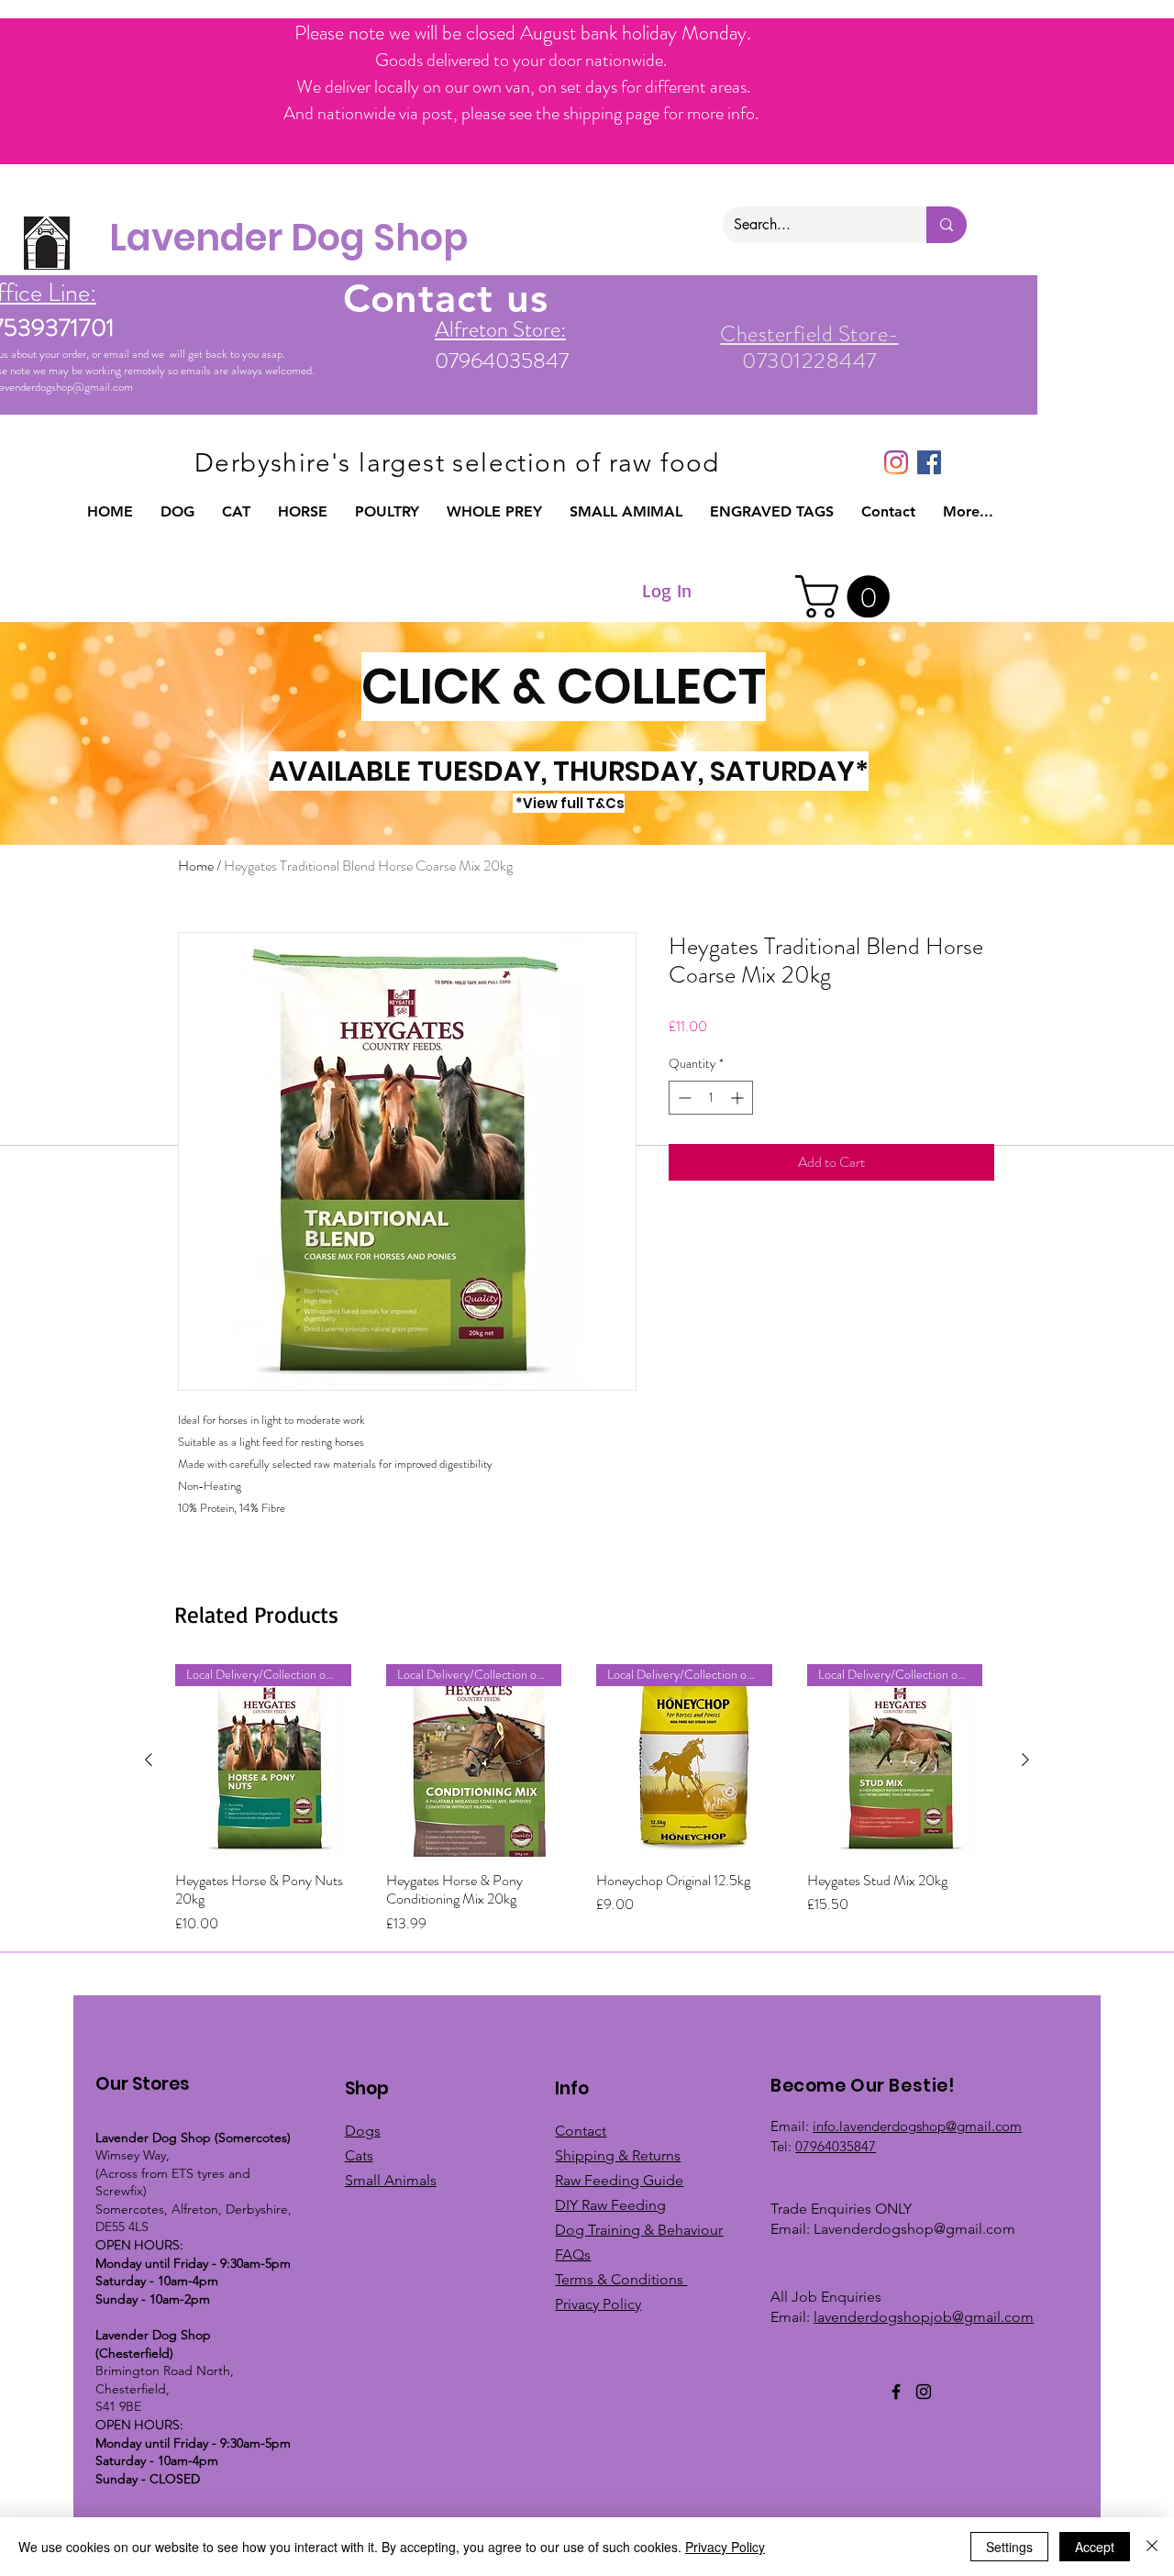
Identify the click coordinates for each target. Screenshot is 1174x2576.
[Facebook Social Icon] (929, 462)
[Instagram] (896, 462)
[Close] (1152, 2547)
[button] (177, 512)
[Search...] (947, 225)
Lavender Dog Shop (288, 238)
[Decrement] (683, 1098)
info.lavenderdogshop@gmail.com (917, 2126)
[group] (587, 1799)
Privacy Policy (725, 2547)
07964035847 (836, 2146)
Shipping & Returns (618, 2155)
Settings (1009, 2547)
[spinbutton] (711, 1098)
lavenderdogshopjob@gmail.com (924, 2317)
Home (196, 866)
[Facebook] (896, 2392)
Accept (1095, 2547)
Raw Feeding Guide (619, 2180)
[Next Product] (1025, 1760)
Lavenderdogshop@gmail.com (914, 2229)
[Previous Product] (149, 1760)
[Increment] (739, 1098)
